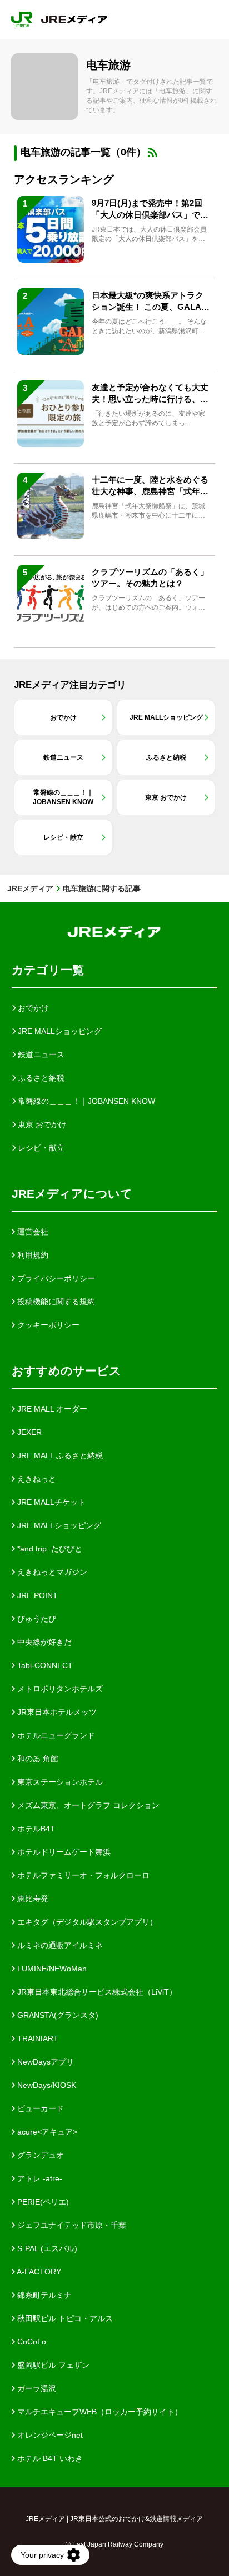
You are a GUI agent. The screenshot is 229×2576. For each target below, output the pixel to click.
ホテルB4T (35, 1829)
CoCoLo (31, 2342)
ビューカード (39, 2108)
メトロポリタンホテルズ (59, 1689)
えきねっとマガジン (51, 1572)
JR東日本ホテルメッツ (56, 1712)
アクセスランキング (64, 179)
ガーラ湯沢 (36, 2388)
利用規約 (32, 1255)
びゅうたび (36, 1619)
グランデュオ (39, 2155)
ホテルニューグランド (55, 1735)
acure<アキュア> (46, 2132)
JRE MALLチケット (50, 1502)
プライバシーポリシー (55, 1278)
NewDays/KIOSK (46, 2085)
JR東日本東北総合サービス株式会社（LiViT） (96, 1992)
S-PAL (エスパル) (46, 2248)
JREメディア (30, 888)
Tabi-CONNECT (44, 1665)
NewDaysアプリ (44, 2062)
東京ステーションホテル (59, 1782)
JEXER (28, 1432)
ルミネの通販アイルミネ (59, 1945)
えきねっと (36, 1479)
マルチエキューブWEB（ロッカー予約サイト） (99, 2412)
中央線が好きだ (43, 1642)
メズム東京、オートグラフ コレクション (87, 1805)
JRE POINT (36, 1595)
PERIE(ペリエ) (42, 2202)
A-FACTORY (38, 2272)
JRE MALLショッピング (58, 1525)
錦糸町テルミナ (43, 2295)
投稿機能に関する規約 (55, 1302)
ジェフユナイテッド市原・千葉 (71, 2225)
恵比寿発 (32, 1899)
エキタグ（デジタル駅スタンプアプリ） (86, 1922)
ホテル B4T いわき (49, 2458)
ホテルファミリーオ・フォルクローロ (82, 1875)
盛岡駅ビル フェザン (52, 2365)
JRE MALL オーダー (51, 1409)
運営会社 (32, 1232)
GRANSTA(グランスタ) (57, 2015)
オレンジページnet (49, 2435)
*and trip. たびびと (49, 1549)
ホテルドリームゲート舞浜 (63, 1852)
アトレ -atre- (39, 2178)
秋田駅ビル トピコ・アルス (64, 2318)
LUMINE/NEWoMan (51, 1969)
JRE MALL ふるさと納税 (59, 1455)
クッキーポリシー (47, 1325)
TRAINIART (37, 2038)
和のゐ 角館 (37, 1759)
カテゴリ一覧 (48, 970)
